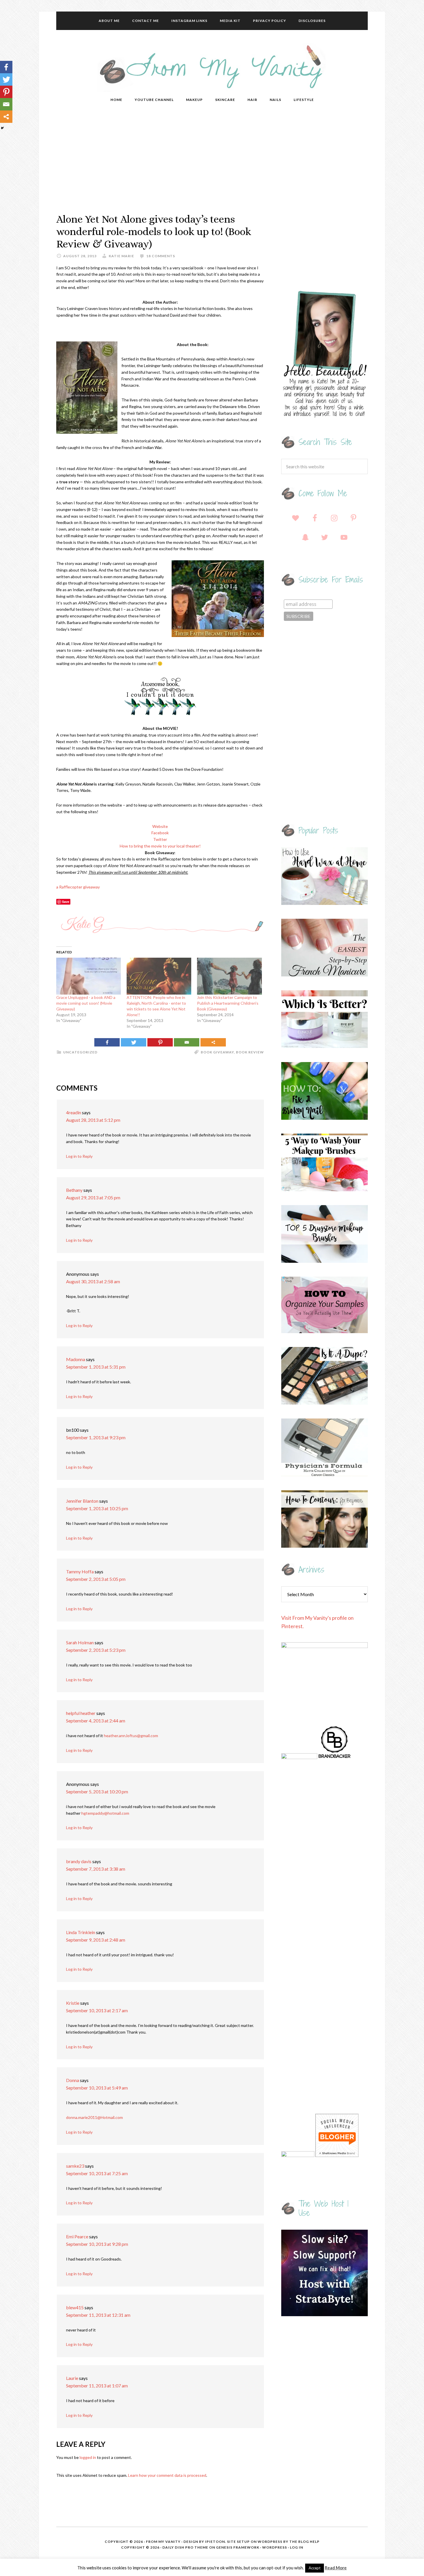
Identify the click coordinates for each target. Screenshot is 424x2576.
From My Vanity (212, 67)
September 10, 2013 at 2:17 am (97, 2010)
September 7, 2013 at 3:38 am (96, 1869)
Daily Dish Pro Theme (185, 2547)
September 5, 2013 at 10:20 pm (97, 1791)
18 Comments (161, 256)
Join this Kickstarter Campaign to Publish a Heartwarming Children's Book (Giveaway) (228, 1003)
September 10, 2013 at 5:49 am (97, 2088)
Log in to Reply (79, 1156)
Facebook (160, 833)
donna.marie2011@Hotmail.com (94, 2117)
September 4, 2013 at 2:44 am (96, 1721)
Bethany (74, 1190)
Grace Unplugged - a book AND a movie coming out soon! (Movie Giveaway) (86, 1003)
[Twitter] (134, 1042)
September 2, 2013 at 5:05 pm (96, 1579)
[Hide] (2, 128)
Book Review (250, 1052)
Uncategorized (80, 1052)
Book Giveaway (217, 1052)
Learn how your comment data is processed (167, 2475)
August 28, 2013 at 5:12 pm (93, 1120)
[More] (213, 1042)
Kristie (73, 2003)
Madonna (76, 1359)
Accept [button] (315, 2568)
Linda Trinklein (81, 1932)
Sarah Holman (80, 1642)
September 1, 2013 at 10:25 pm (97, 1508)
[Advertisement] (212, 161)
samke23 (75, 2166)
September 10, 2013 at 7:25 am (97, 2173)
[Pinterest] (160, 1042)
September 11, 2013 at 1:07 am (97, 2386)
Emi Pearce (77, 2236)
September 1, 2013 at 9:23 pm (96, 1437)
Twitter (160, 839)
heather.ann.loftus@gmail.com (131, 1736)
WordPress (275, 2547)
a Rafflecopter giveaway (78, 887)
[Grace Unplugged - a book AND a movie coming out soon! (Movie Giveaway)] (89, 976)
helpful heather (81, 1713)
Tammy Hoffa (80, 1571)
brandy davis (79, 1861)
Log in (297, 2547)
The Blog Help (304, 2542)
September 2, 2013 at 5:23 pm (96, 1650)
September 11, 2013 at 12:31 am (98, 2315)
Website (160, 826)
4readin (74, 1112)
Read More (336, 2568)
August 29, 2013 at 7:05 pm (93, 1197)
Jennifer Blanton (82, 1501)
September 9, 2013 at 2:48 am (96, 1940)
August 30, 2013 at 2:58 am (93, 1281)
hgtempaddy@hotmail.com (105, 1813)
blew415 (75, 2307)
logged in (88, 2457)
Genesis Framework (238, 2547)
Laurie (72, 2378)
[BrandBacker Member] (335, 1757)
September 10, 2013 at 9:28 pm (97, 2244)
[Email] (187, 1042)
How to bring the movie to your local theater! (160, 846)
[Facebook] (107, 1042)
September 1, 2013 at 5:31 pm (96, 1367)
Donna (73, 2080)
